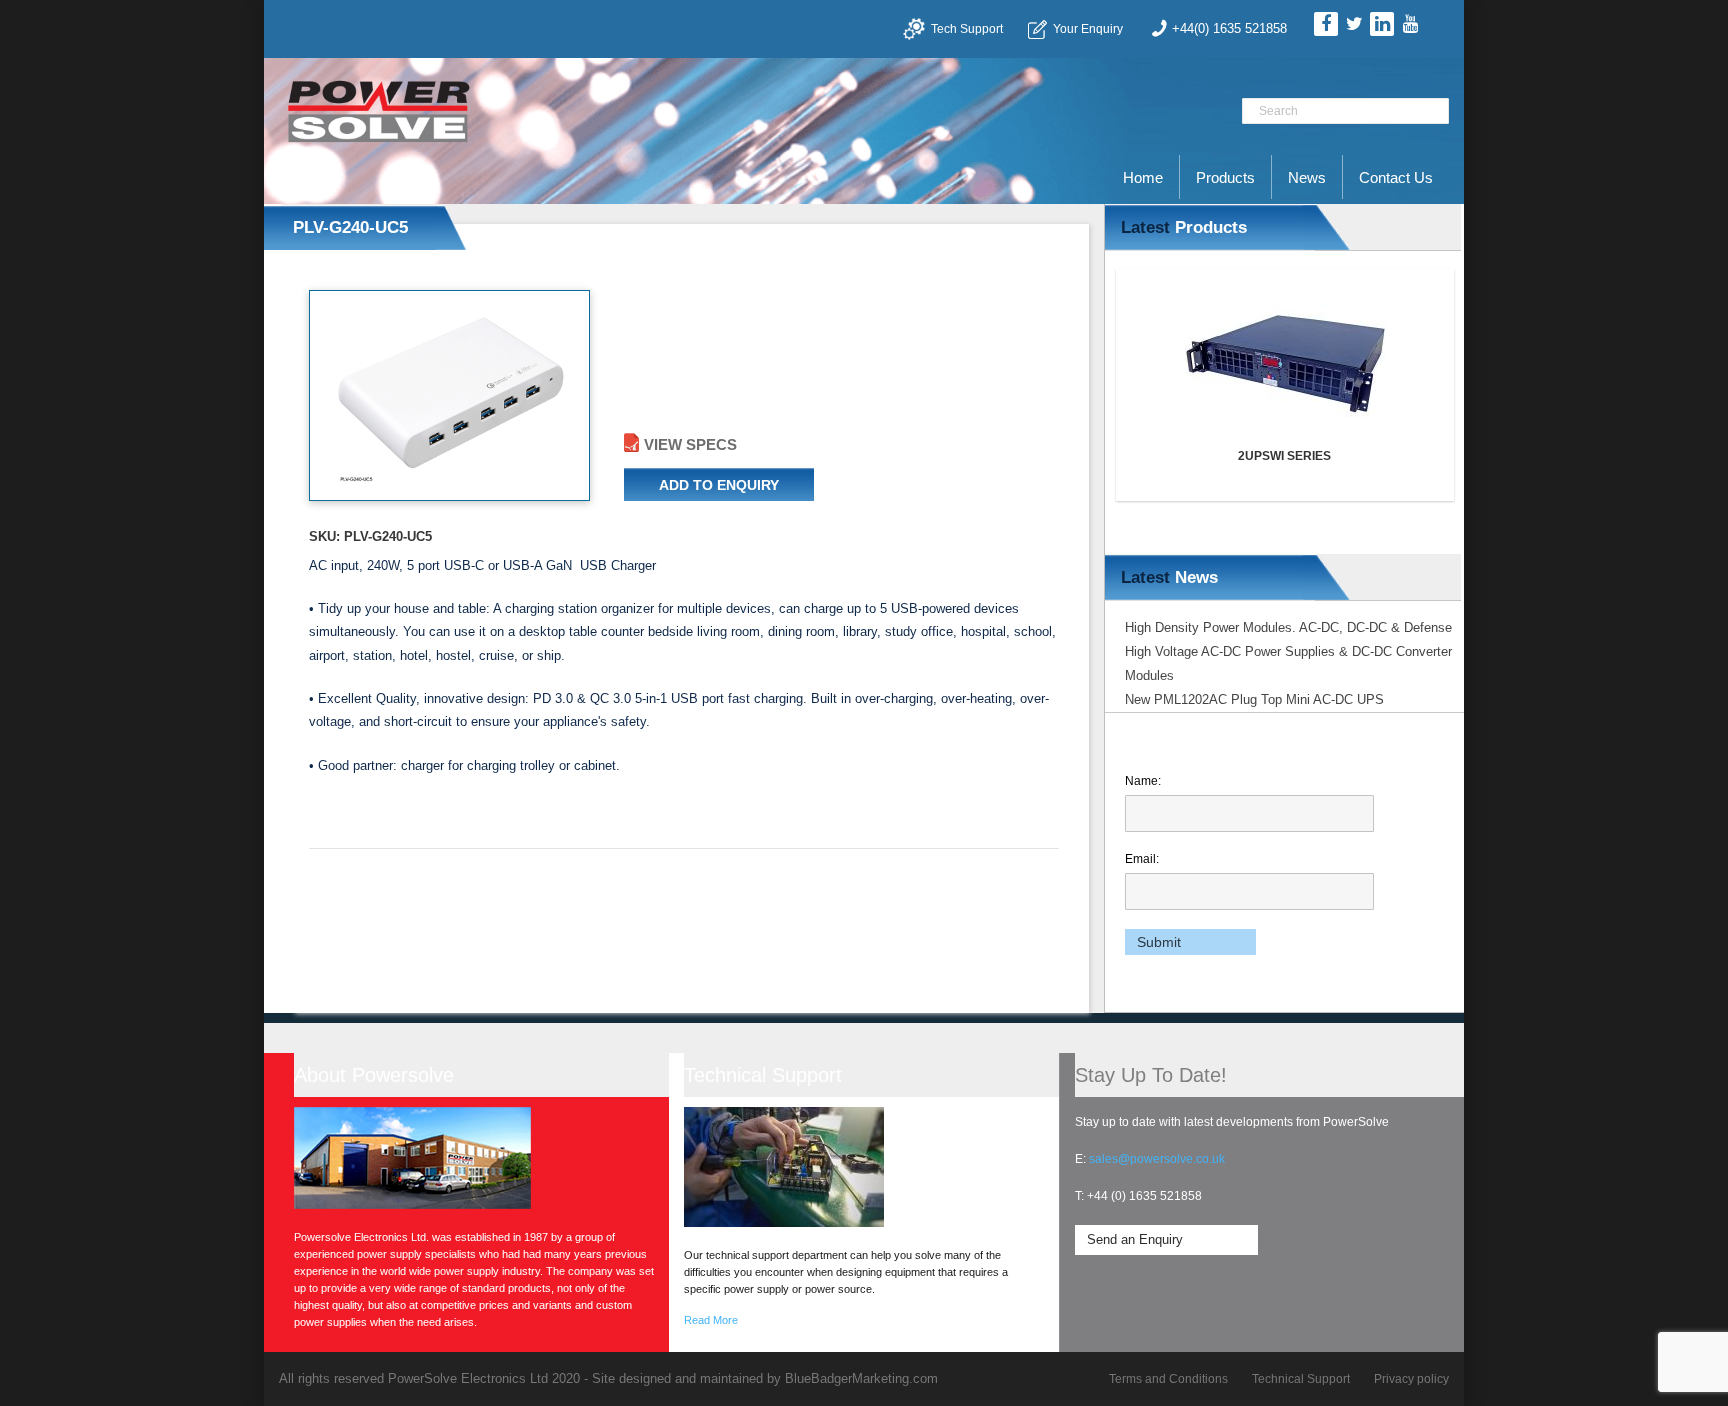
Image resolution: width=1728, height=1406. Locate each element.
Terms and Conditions (1168, 1379)
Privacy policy (1411, 1379)
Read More (711, 1320)
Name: (1143, 781)
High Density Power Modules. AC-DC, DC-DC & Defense (1288, 627)
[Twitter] (1354, 24)
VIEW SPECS (690, 444)
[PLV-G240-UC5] (448, 395)
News (1307, 177)
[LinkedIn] (1382, 24)
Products (1225, 177)
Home (1143, 177)
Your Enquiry (1088, 29)
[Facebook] (1326, 24)
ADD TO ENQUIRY (719, 485)
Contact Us (1396, 177)
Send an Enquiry (1135, 1239)
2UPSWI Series (1183, 456)
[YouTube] (1410, 24)
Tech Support (967, 29)
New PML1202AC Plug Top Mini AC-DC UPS (1254, 699)
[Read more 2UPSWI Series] (1184, 364)
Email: (1142, 859)
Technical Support (1301, 1379)
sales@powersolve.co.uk (1157, 1159)
